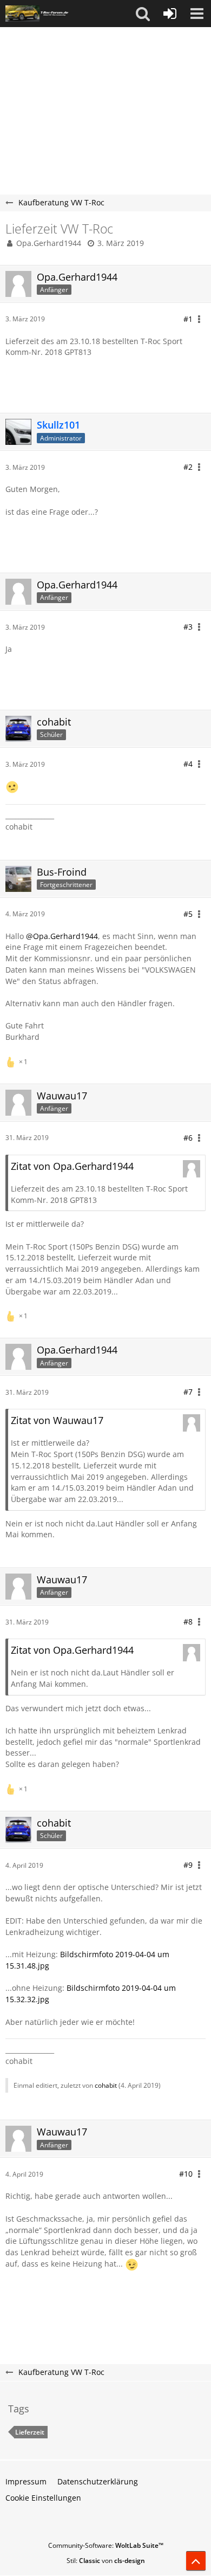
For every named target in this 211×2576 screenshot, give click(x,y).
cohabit (106, 2085)
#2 (188, 467)
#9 (188, 1865)
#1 (188, 319)
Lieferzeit (30, 2432)
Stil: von (106, 2561)
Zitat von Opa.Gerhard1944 (72, 1166)
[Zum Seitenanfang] (196, 2561)
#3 (188, 627)
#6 (188, 1138)
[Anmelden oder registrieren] (170, 14)
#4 (188, 764)
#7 (188, 1392)
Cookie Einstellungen (43, 2498)
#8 (188, 1622)
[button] (143, 14)
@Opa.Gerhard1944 (62, 936)
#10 (186, 2174)
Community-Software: (106, 2545)
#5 (188, 914)
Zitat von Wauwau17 (57, 1420)
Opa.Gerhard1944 (49, 243)
